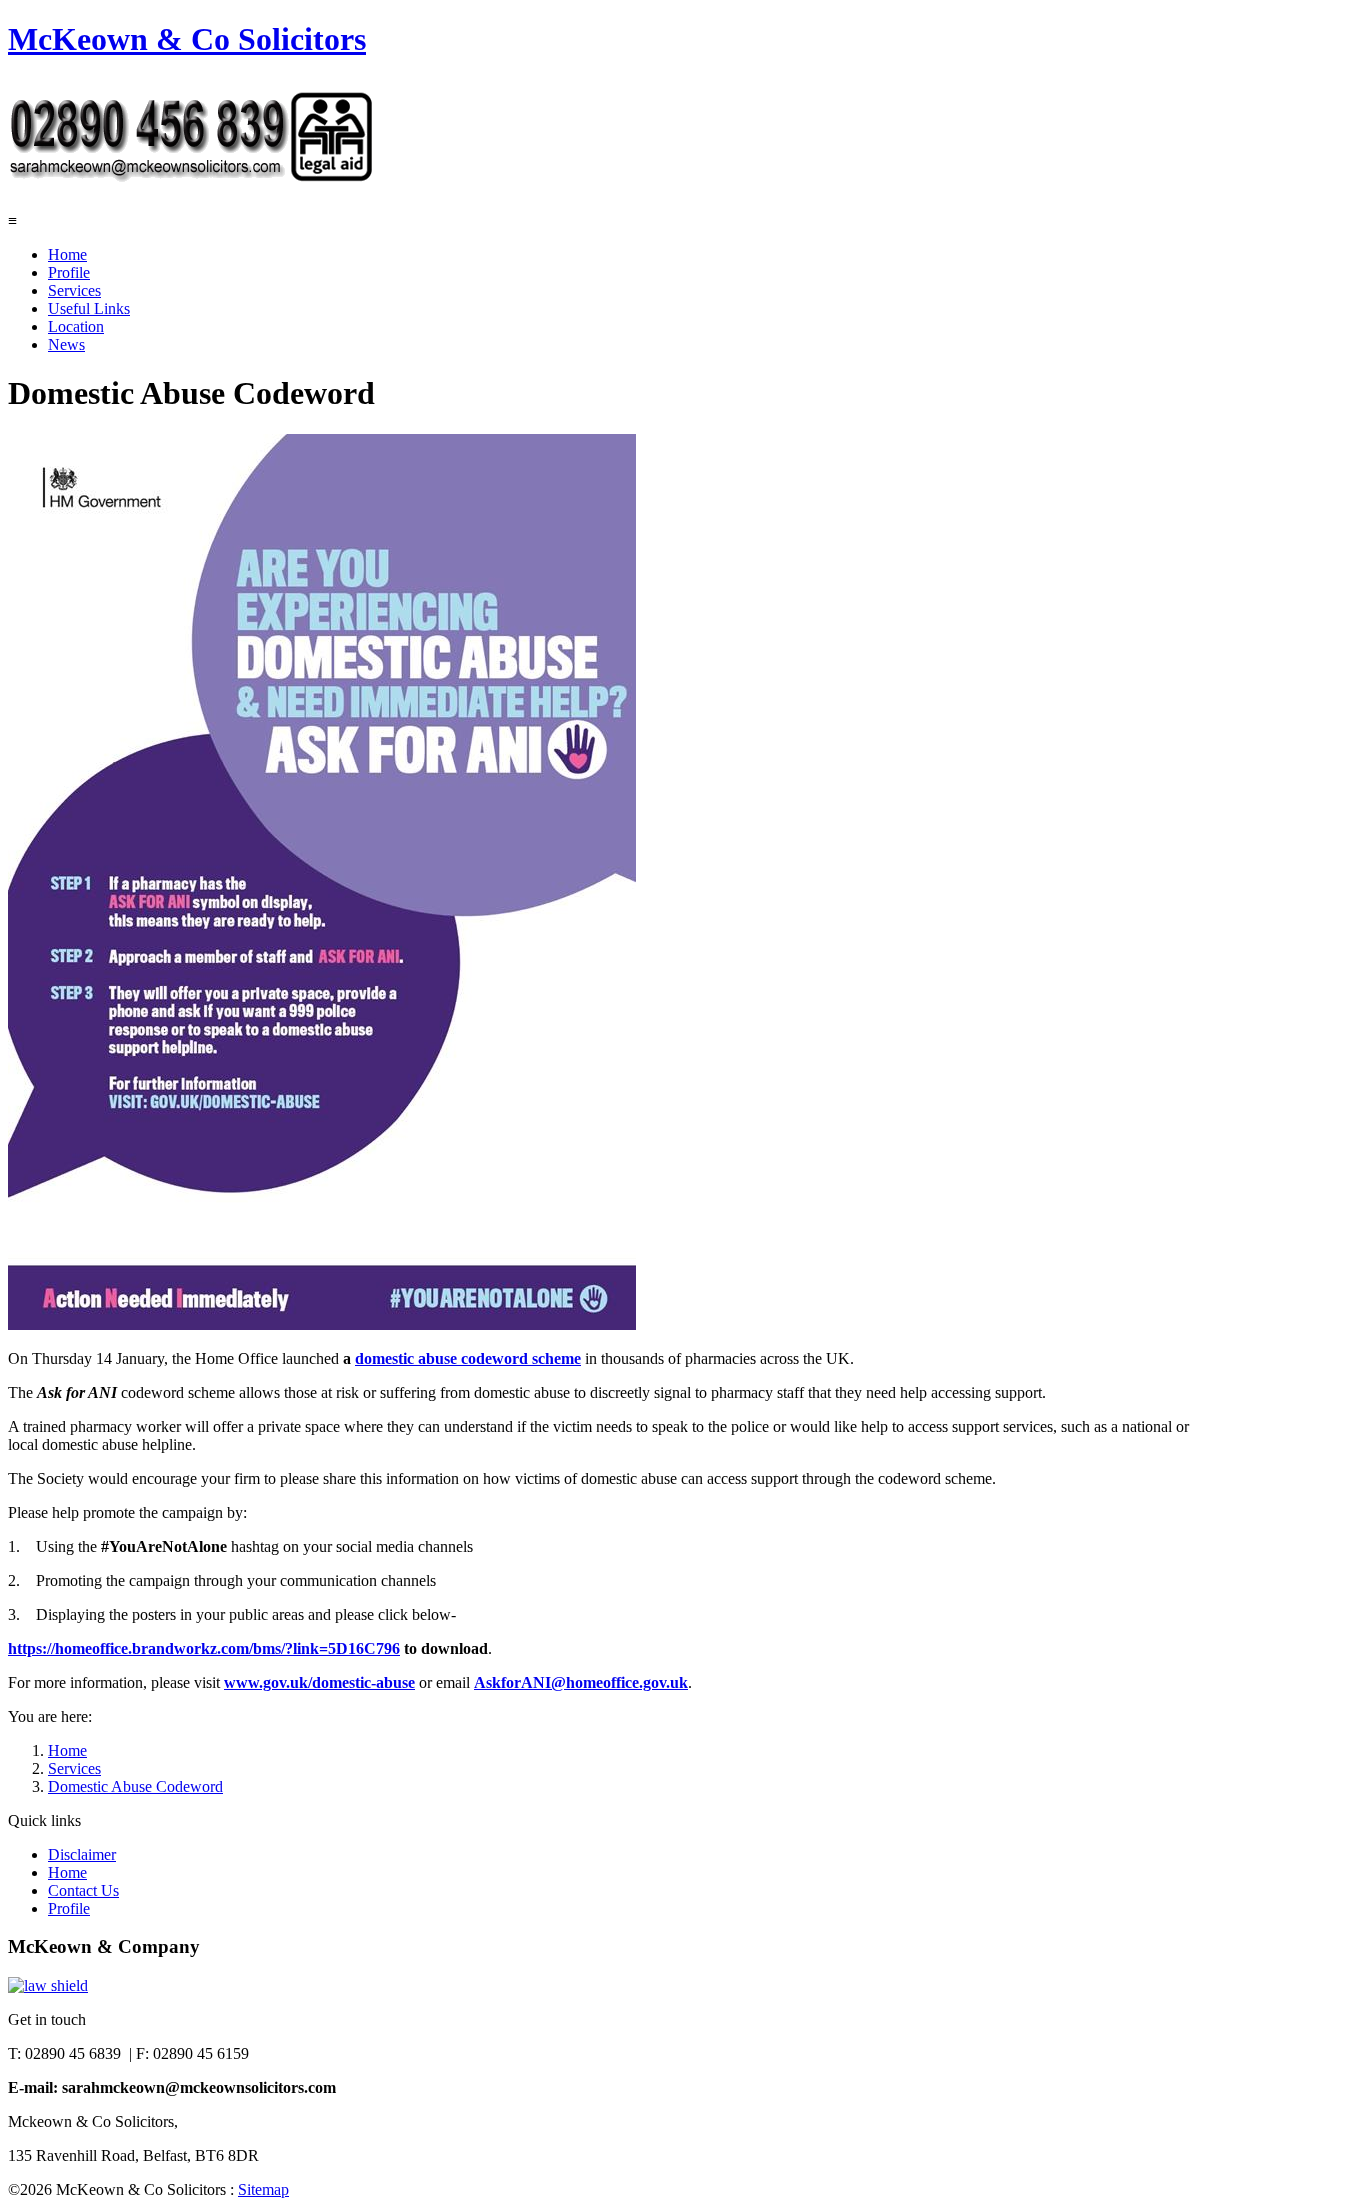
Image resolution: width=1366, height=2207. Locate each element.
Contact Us (83, 1890)
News (66, 344)
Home (67, 254)
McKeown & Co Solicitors (187, 39)
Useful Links (89, 308)
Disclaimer (82, 1854)
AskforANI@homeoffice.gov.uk (581, 1682)
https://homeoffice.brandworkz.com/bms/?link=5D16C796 (204, 1648)
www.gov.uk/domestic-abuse (319, 1682)
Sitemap (263, 2189)
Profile (69, 272)
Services (74, 290)
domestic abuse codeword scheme (468, 1358)
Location (76, 326)
